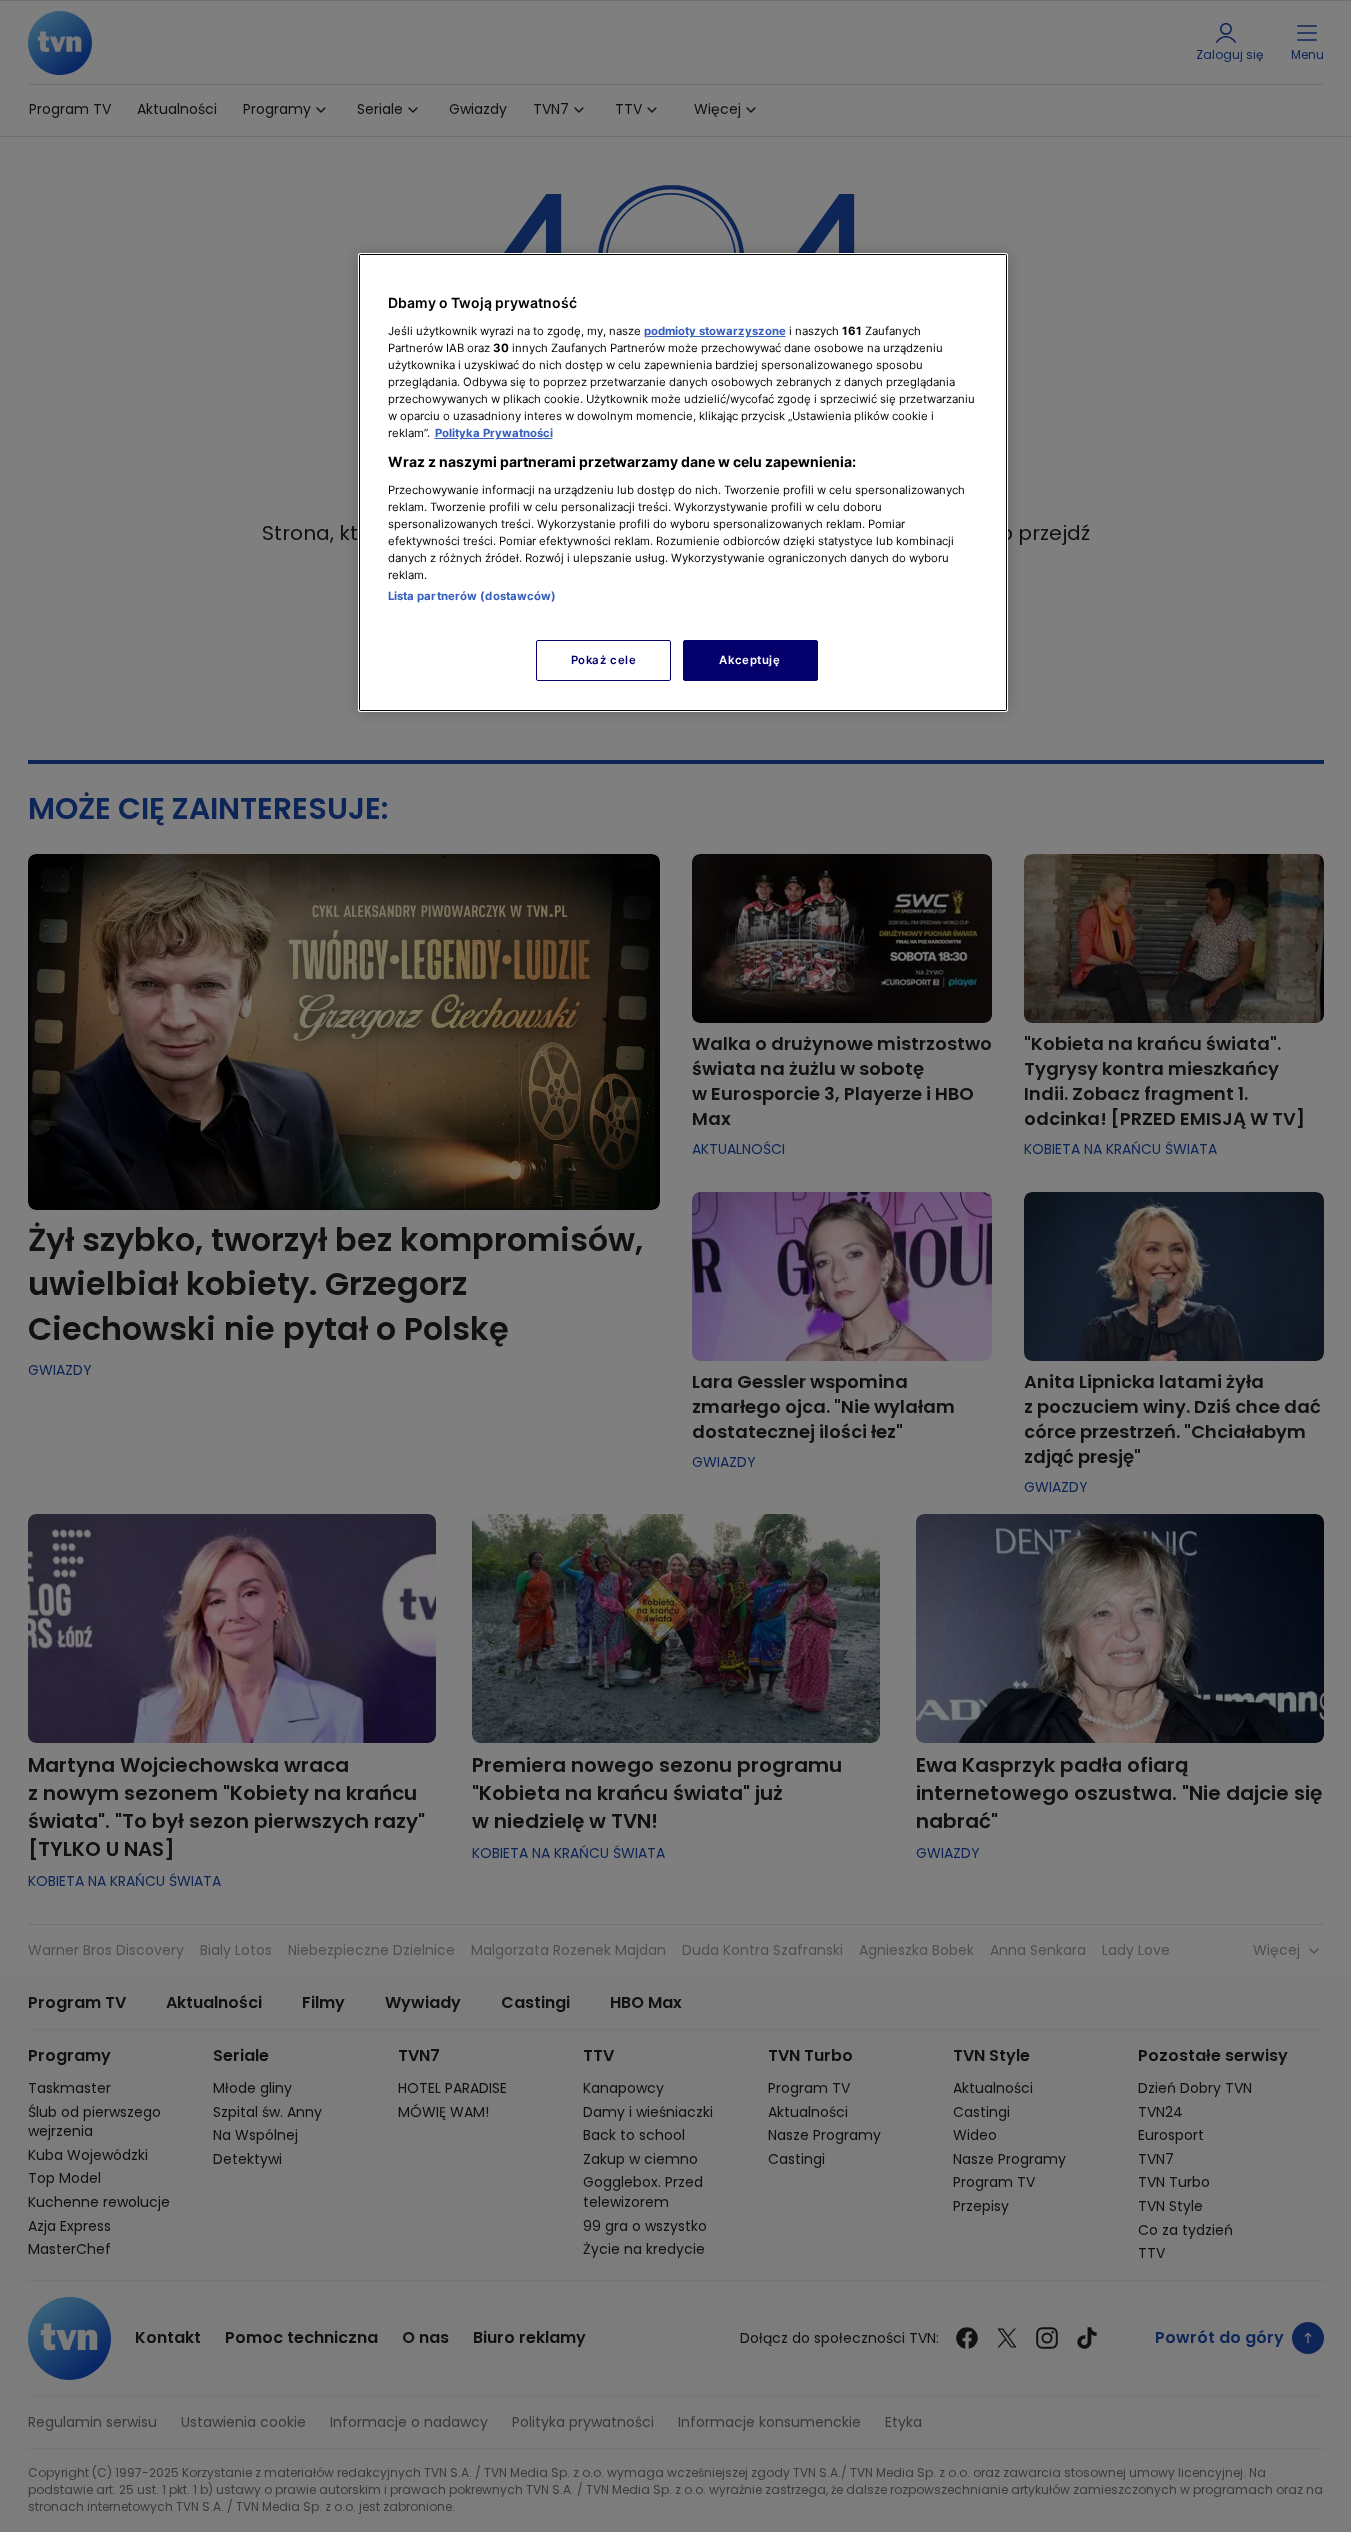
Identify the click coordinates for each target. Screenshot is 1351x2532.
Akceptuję (749, 660)
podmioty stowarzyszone (715, 331)
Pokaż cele (604, 660)
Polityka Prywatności (494, 433)
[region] (683, 482)
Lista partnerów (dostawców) (472, 596)
